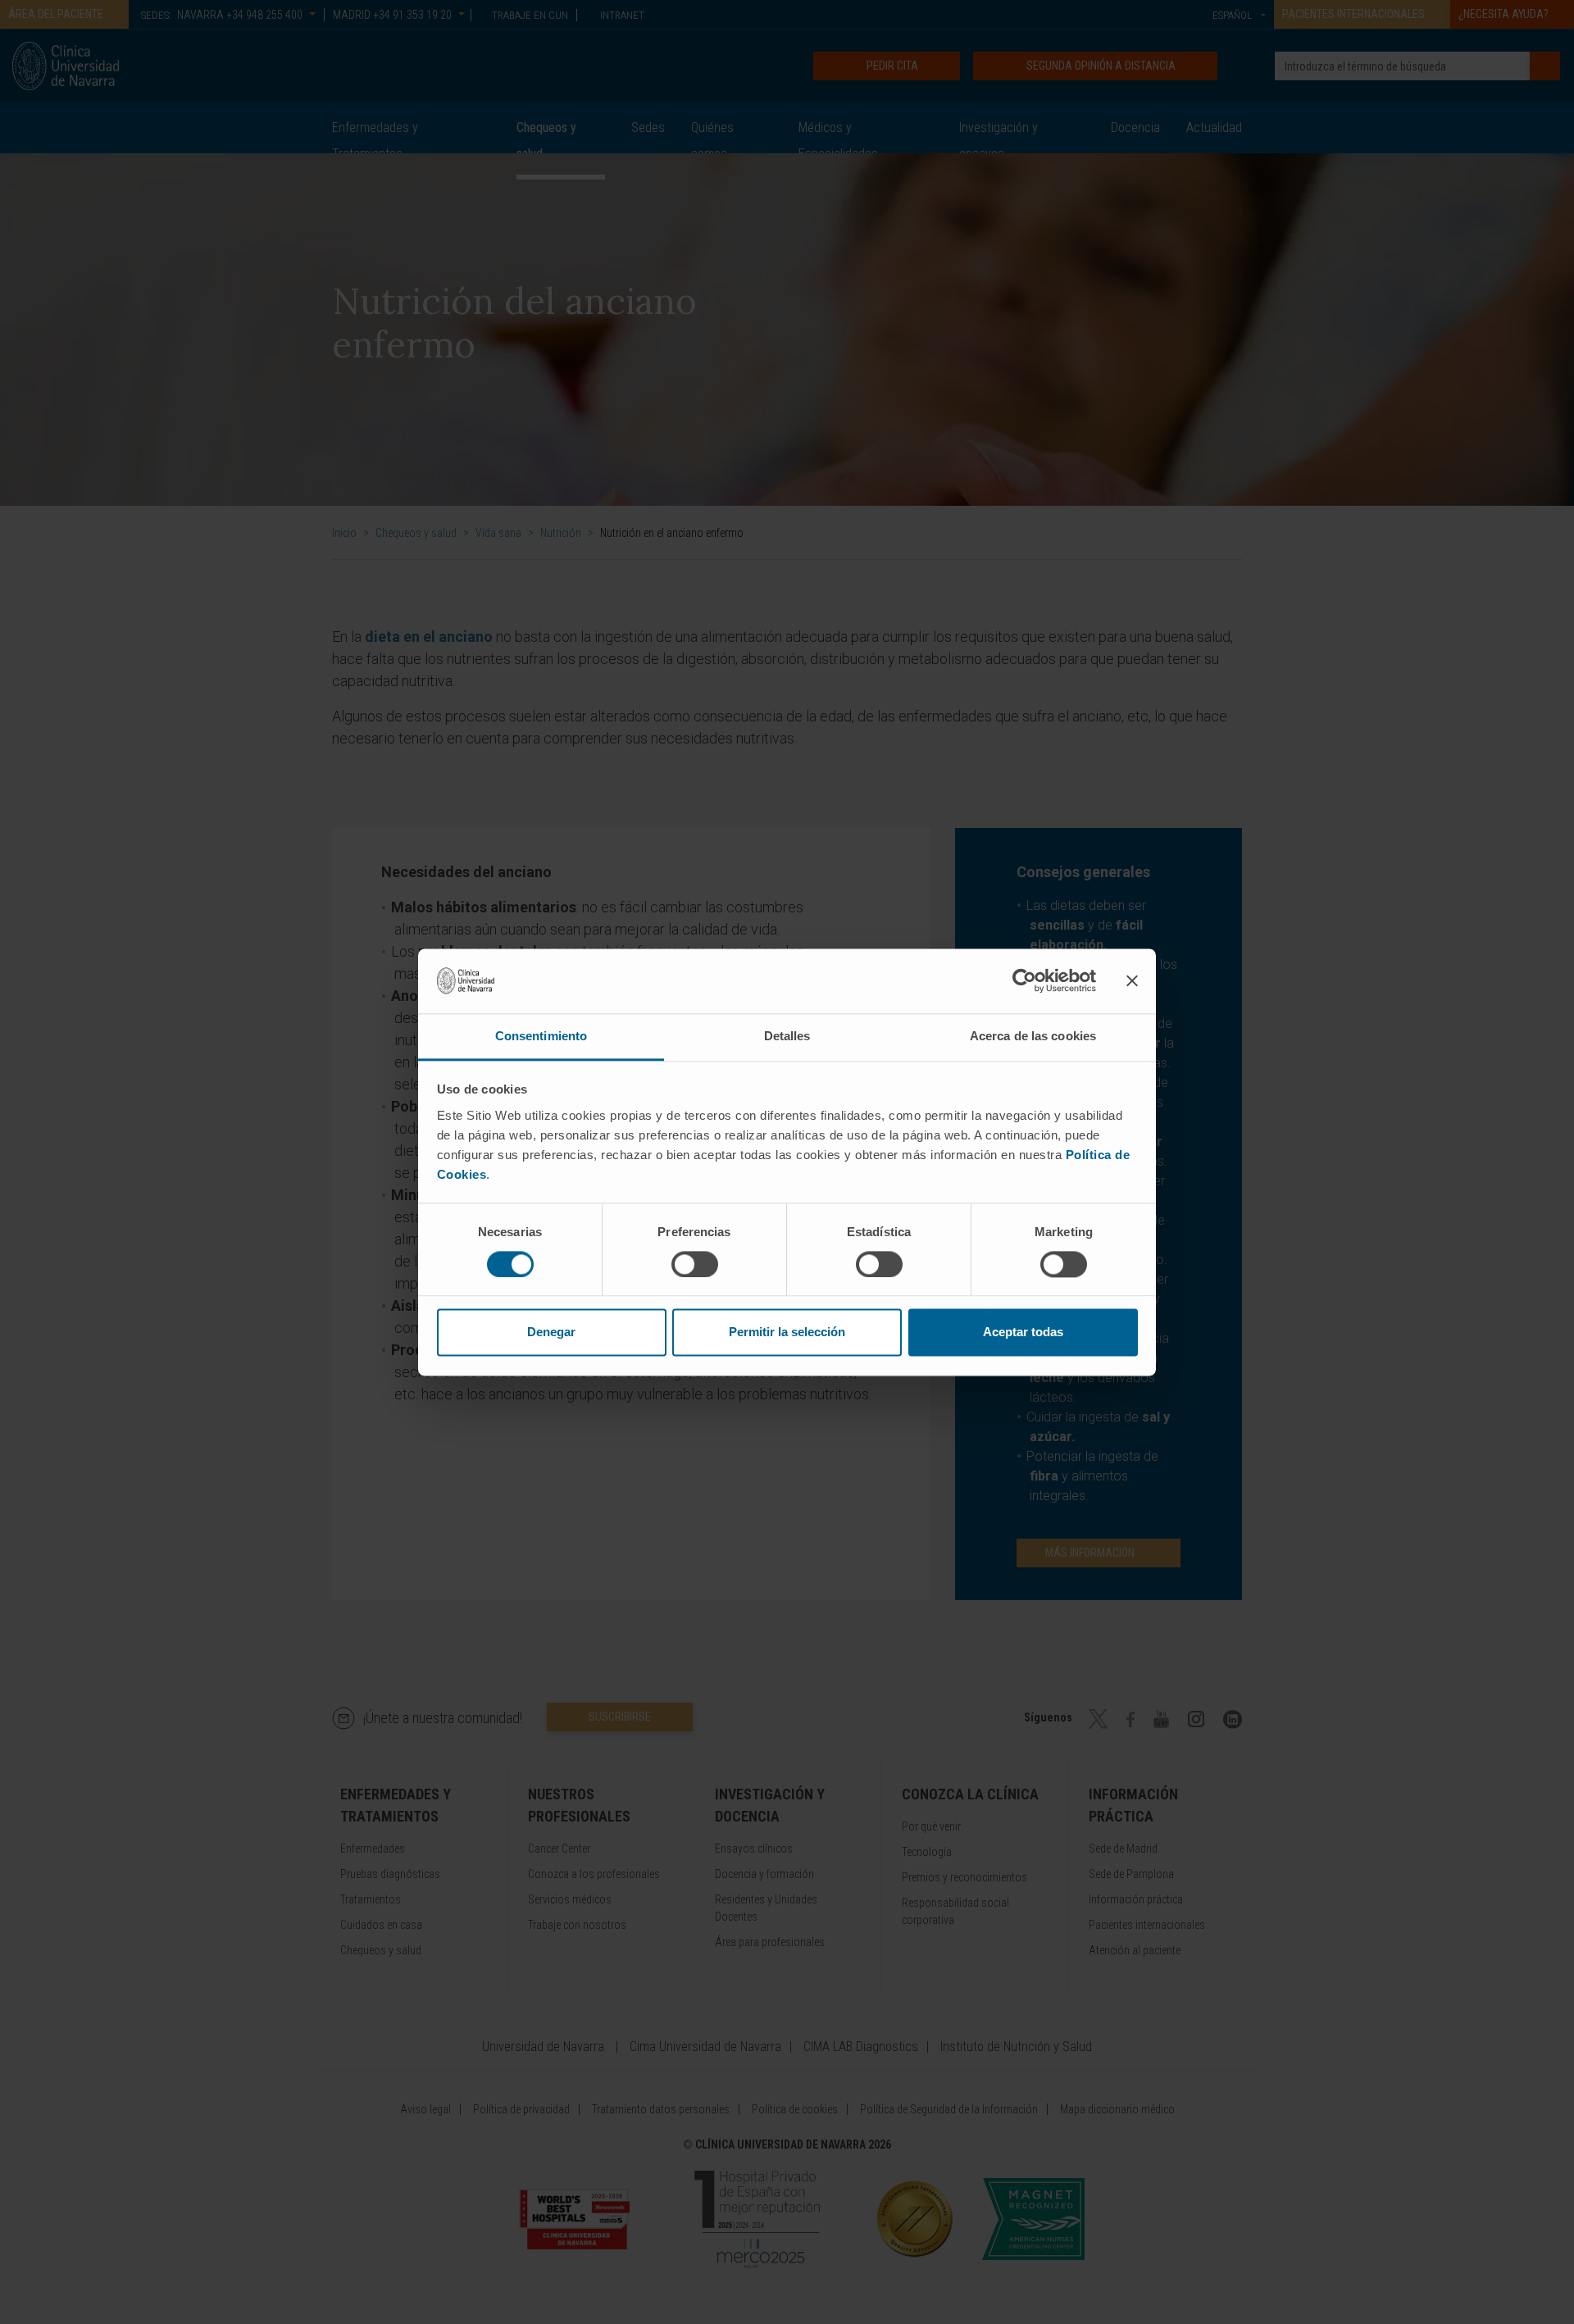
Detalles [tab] (787, 1036)
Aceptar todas (1023, 1333)
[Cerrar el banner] (1132, 980)
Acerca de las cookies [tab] (1033, 1036)
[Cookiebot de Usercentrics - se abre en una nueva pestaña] (1024, 980)
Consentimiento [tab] (541, 1036)
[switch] (695, 1264)
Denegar (551, 1333)
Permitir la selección (787, 1333)
